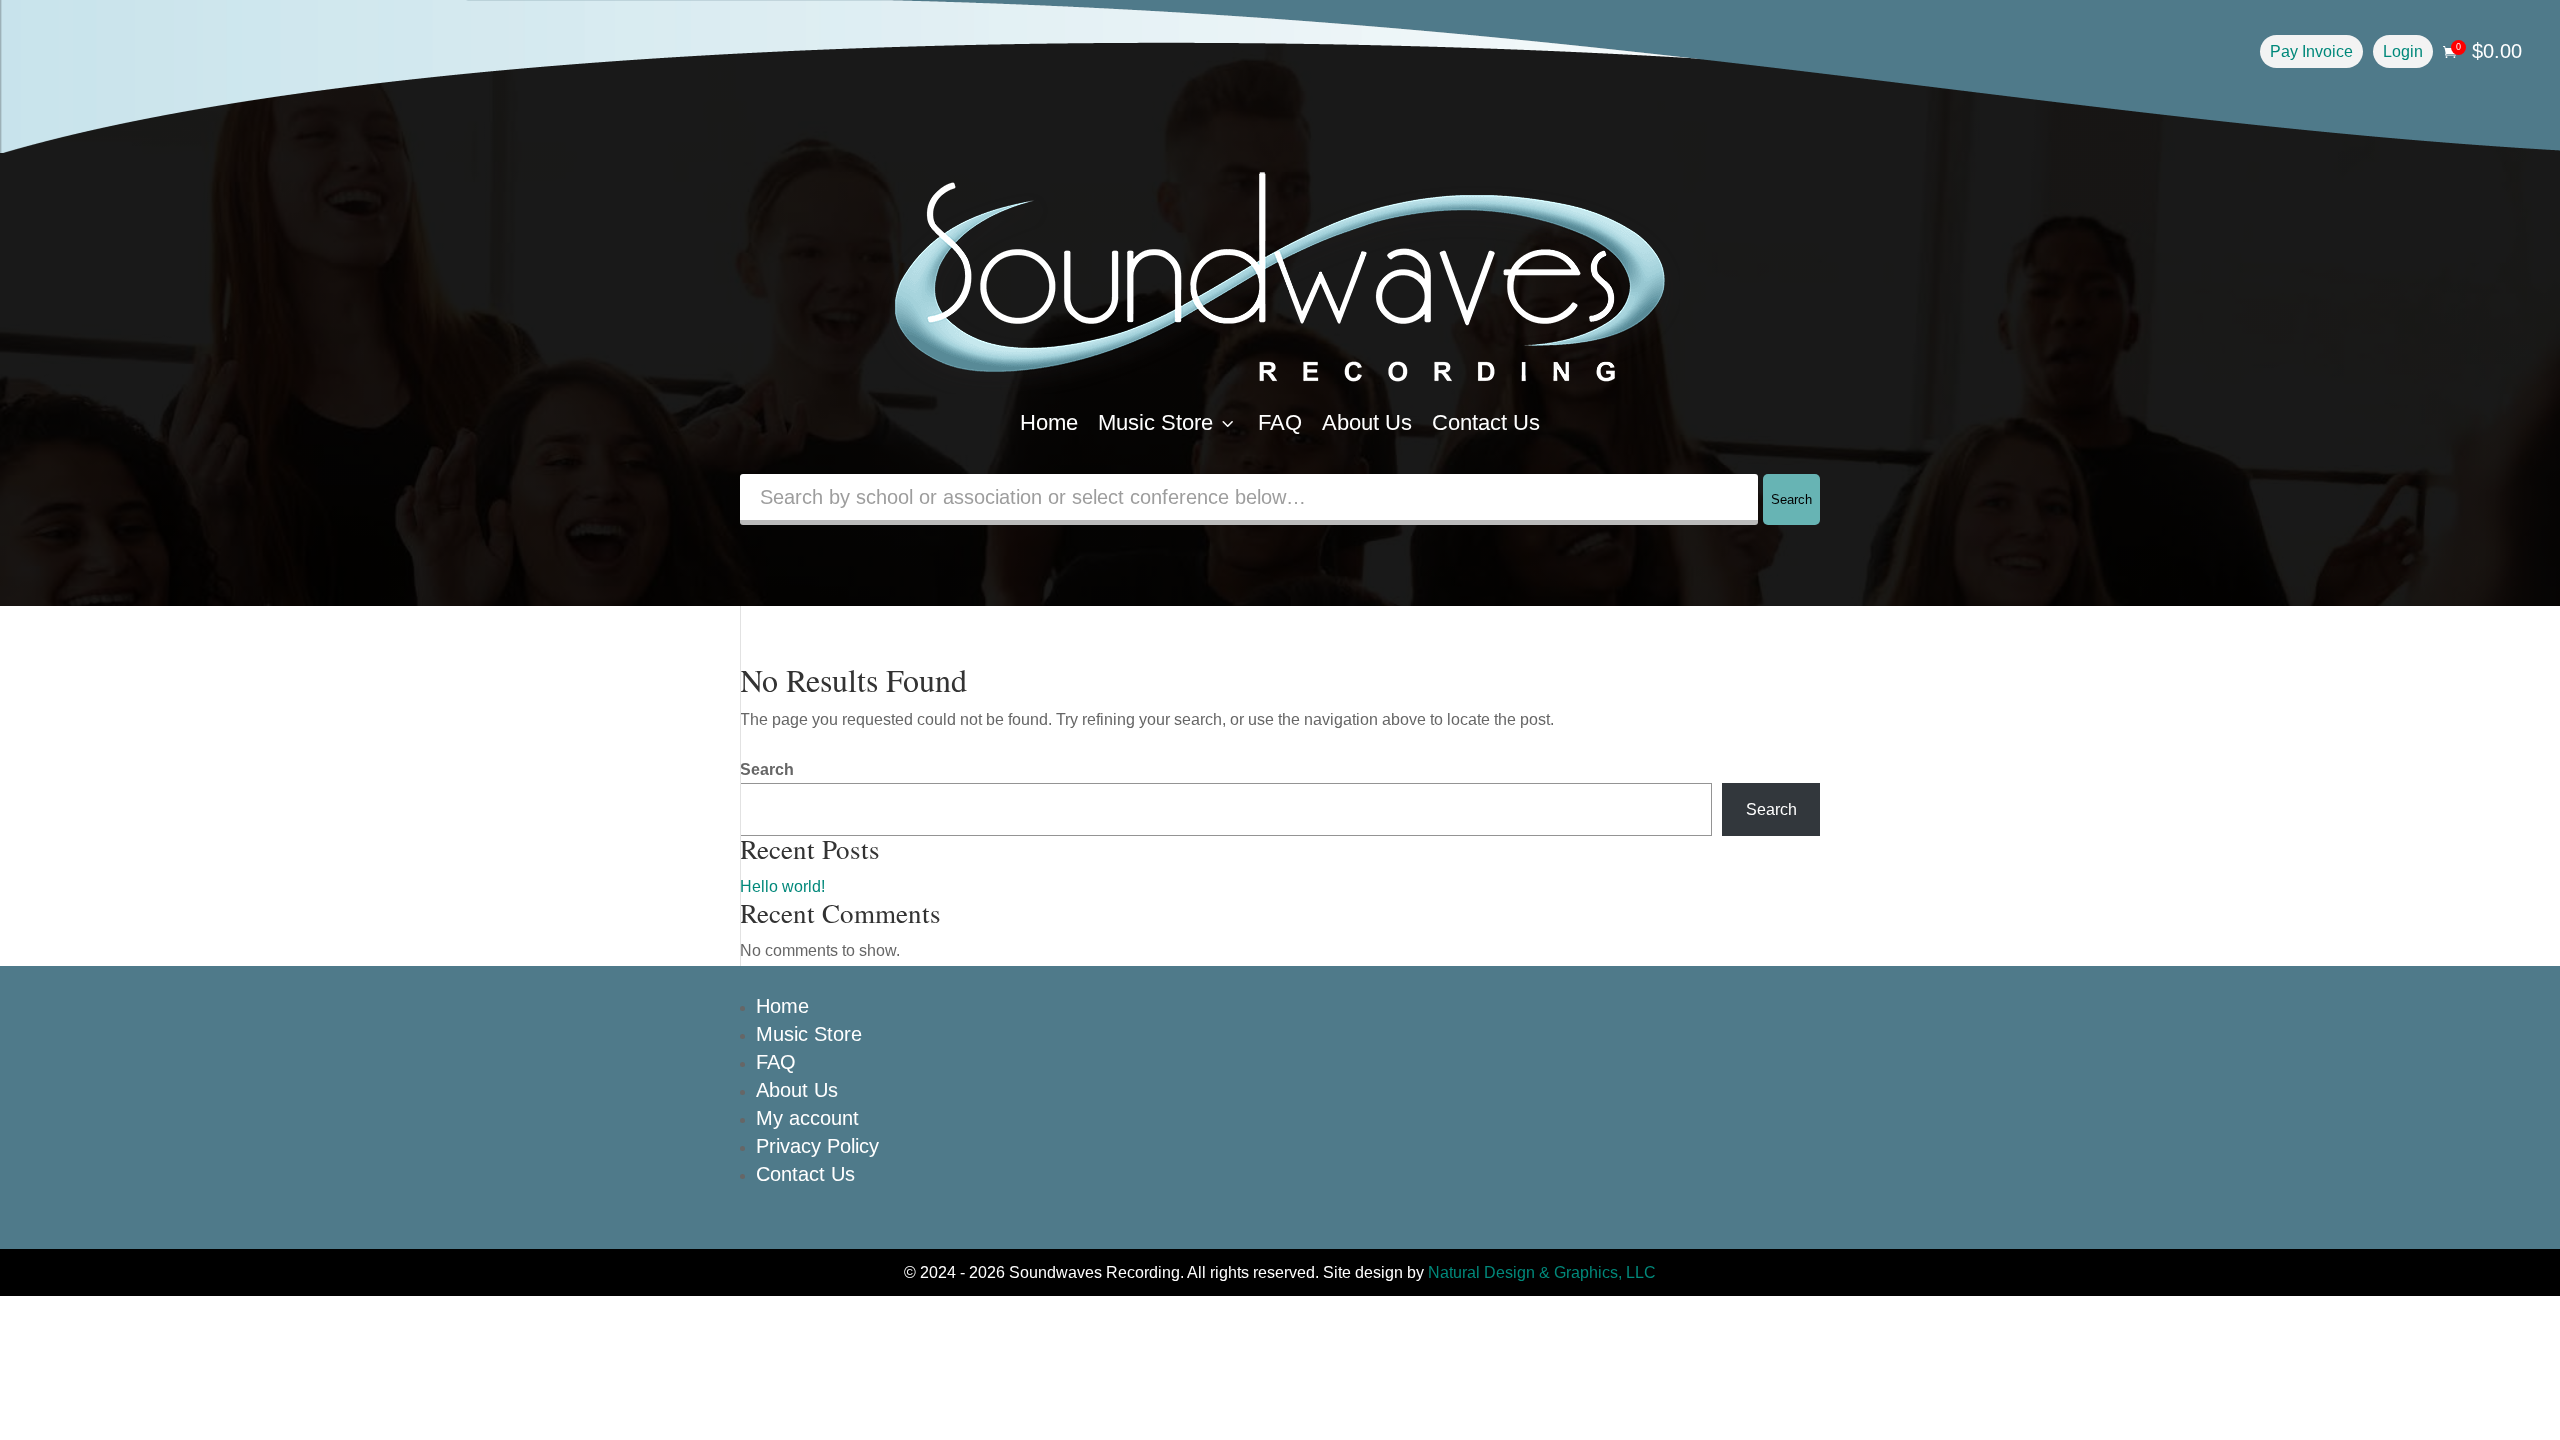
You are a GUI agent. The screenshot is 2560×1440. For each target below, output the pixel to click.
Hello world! (782, 886)
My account (807, 1118)
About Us (1367, 422)
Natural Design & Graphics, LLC (1542, 1272)
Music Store (1168, 422)
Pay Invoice (2311, 51)
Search (1791, 499)
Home (1049, 422)
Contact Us (1486, 422)
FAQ (1280, 422)
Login (2403, 51)
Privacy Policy (817, 1146)
